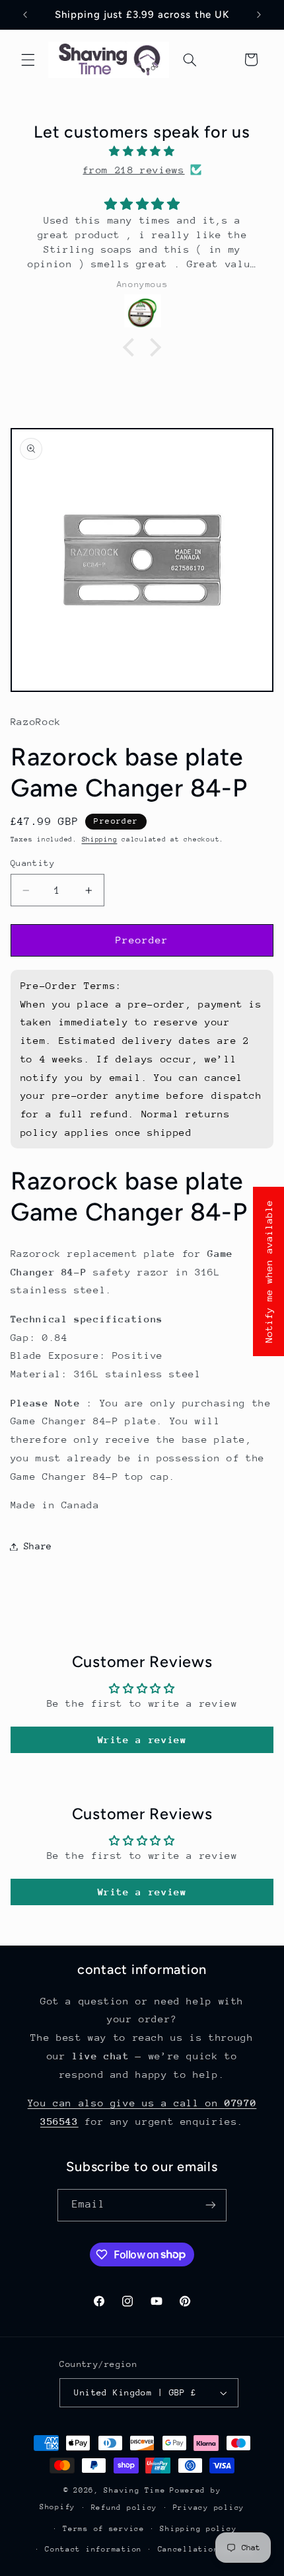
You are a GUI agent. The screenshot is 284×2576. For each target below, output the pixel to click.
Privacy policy (209, 2508)
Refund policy (124, 2508)
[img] (142, 151)
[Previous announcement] (25, 15)
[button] (28, 60)
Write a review (142, 1739)
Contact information (93, 2549)
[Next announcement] (259, 15)
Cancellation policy (206, 2549)
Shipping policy (198, 2529)
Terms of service (104, 2529)
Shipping (100, 839)
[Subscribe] (211, 2205)
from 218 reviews (133, 170)
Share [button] (38, 1546)
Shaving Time (134, 2490)
